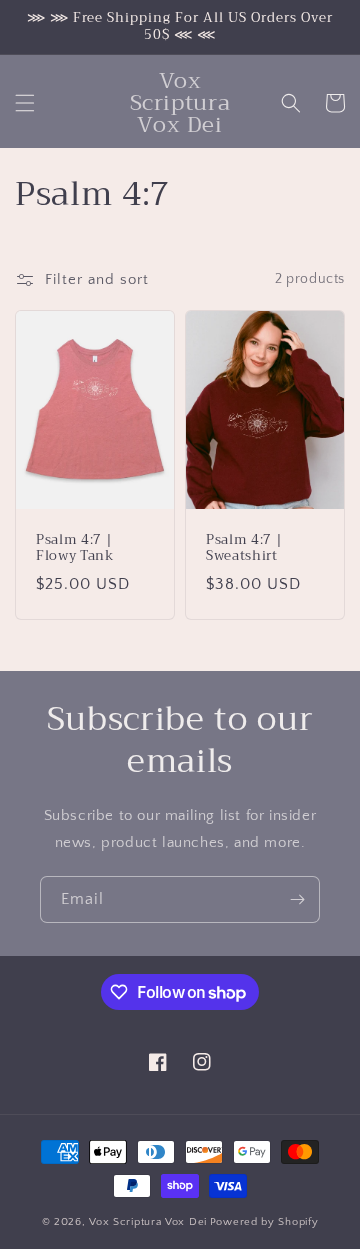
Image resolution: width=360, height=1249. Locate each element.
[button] (25, 103)
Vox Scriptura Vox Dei (148, 1222)
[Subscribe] (297, 899)
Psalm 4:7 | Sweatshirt (244, 548)
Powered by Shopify (264, 1222)
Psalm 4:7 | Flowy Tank (75, 548)
